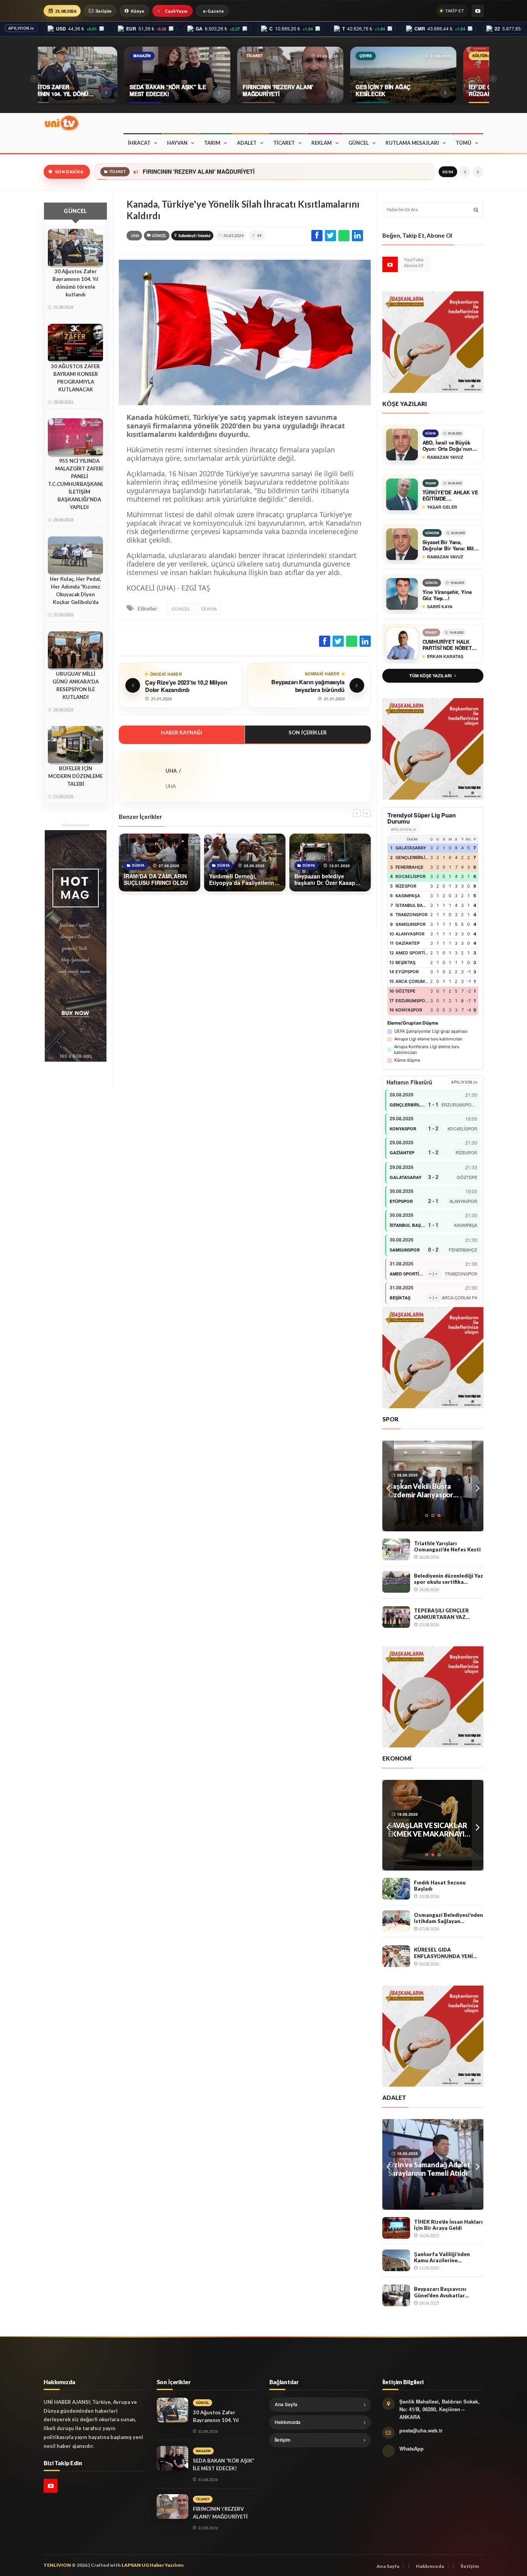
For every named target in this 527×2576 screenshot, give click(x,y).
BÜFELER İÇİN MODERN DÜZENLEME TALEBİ (75, 776)
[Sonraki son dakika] (478, 172)
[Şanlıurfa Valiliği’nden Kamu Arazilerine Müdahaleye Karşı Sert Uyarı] (396, 2260)
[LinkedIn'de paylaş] (357, 236)
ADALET (247, 143)
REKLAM (322, 143)
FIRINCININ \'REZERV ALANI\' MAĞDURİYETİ (220, 2513)
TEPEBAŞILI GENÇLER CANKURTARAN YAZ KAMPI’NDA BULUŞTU (442, 1614)
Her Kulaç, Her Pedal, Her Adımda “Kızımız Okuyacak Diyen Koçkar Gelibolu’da (75, 590)
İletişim (104, 11)
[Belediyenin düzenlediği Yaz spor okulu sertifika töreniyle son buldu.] (396, 1582)
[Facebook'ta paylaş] (317, 236)
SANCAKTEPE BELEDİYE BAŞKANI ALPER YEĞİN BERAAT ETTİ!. (426, 2169)
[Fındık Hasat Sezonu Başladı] (396, 1889)
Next (478, 1486)
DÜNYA (209, 609)
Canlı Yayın (176, 11)
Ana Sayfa (286, 2404)
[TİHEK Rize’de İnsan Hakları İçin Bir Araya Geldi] (396, 2228)
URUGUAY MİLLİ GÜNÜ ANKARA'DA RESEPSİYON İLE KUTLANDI (76, 685)
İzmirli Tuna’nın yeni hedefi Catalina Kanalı (431, 1490)
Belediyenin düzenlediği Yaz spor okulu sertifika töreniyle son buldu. (448, 1579)
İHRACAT (139, 143)
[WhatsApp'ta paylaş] (344, 236)
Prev (388, 1486)
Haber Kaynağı (182, 732)
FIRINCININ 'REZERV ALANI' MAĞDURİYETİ (198, 172)
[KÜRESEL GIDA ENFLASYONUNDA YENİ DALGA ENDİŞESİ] (396, 1956)
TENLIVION (57, 2565)
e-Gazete (213, 11)
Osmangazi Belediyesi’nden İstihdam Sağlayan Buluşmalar (448, 1918)
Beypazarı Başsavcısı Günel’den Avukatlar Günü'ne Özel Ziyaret (441, 2292)
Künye (138, 11)
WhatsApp (411, 2448)
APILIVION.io (21, 28)
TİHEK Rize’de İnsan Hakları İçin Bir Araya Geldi (448, 2225)
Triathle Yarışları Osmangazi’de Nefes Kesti (447, 1547)
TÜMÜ (464, 143)
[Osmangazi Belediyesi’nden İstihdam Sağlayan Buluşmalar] (396, 1921)
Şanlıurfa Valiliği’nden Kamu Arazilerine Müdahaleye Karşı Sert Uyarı (443, 2257)
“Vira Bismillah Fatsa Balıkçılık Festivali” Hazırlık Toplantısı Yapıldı (430, 1830)
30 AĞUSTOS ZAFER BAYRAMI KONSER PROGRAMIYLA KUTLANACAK (75, 378)
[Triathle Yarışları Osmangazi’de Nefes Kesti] (396, 1549)
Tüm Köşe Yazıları (431, 676)
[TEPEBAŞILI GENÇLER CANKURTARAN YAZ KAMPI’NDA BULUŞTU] (396, 1617)
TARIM (212, 143)
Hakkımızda (288, 2422)
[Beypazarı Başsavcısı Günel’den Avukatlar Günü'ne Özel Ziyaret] (396, 2295)
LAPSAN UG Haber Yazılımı (153, 2565)
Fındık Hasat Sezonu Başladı (440, 1886)
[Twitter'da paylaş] (330, 236)
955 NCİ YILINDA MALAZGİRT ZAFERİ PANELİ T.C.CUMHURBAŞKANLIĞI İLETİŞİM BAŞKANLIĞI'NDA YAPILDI (79, 484)
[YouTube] (478, 11)
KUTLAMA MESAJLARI (412, 143)
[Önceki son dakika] (465, 172)
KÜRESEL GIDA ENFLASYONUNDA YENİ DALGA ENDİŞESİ (443, 1953)
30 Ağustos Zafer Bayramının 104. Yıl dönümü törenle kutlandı (75, 283)
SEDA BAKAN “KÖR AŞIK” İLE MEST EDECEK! (224, 2464)
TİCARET (284, 143)
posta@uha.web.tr (421, 2430)
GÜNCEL (359, 143)
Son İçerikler (308, 732)
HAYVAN (177, 143)
